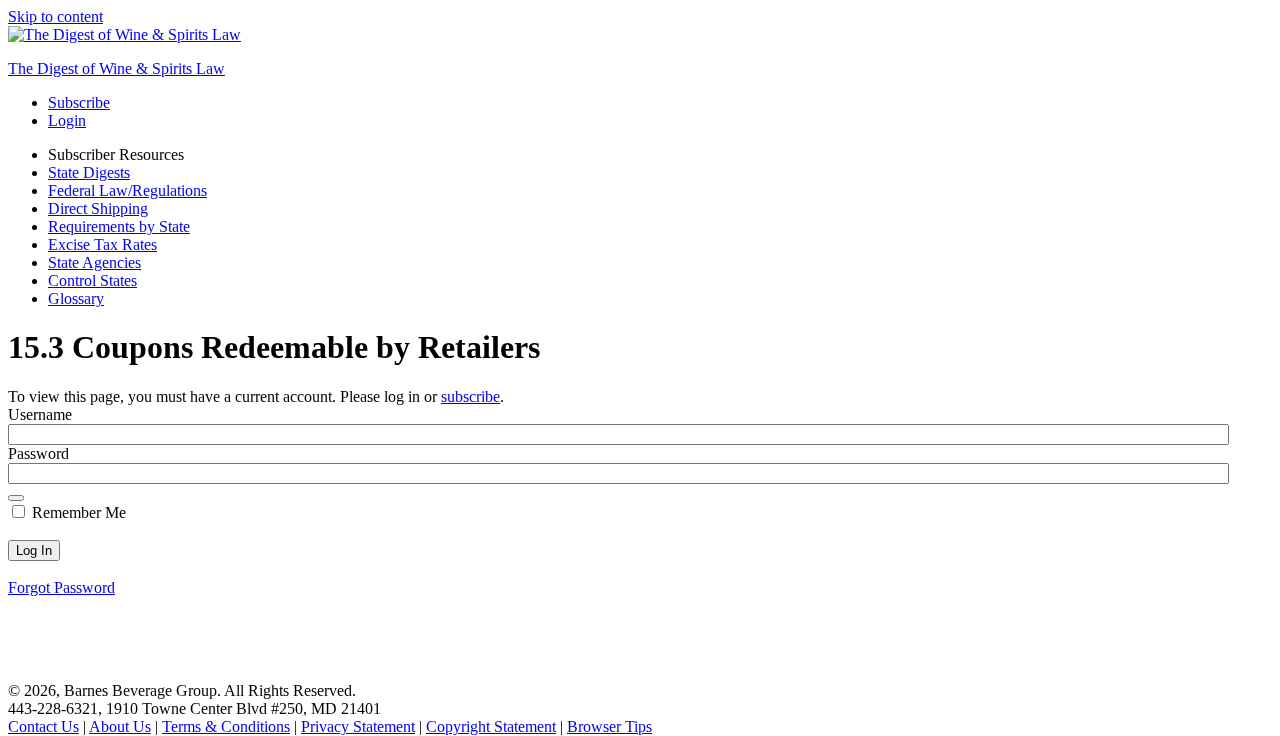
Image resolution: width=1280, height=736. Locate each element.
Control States (92, 280)
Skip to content (55, 16)
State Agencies (94, 262)
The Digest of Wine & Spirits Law (116, 68)
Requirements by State (119, 226)
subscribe (470, 396)
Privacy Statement (358, 726)
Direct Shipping (98, 208)
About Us (120, 726)
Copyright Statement (491, 726)
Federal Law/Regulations (127, 190)
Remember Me (77, 512)
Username (40, 414)
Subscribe (79, 102)
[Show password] (16, 498)
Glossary (76, 298)
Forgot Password (61, 587)
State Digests (89, 172)
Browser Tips (609, 726)
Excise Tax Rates (102, 244)
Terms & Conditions (226, 726)
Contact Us (43, 726)
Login (67, 120)
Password (38, 453)
